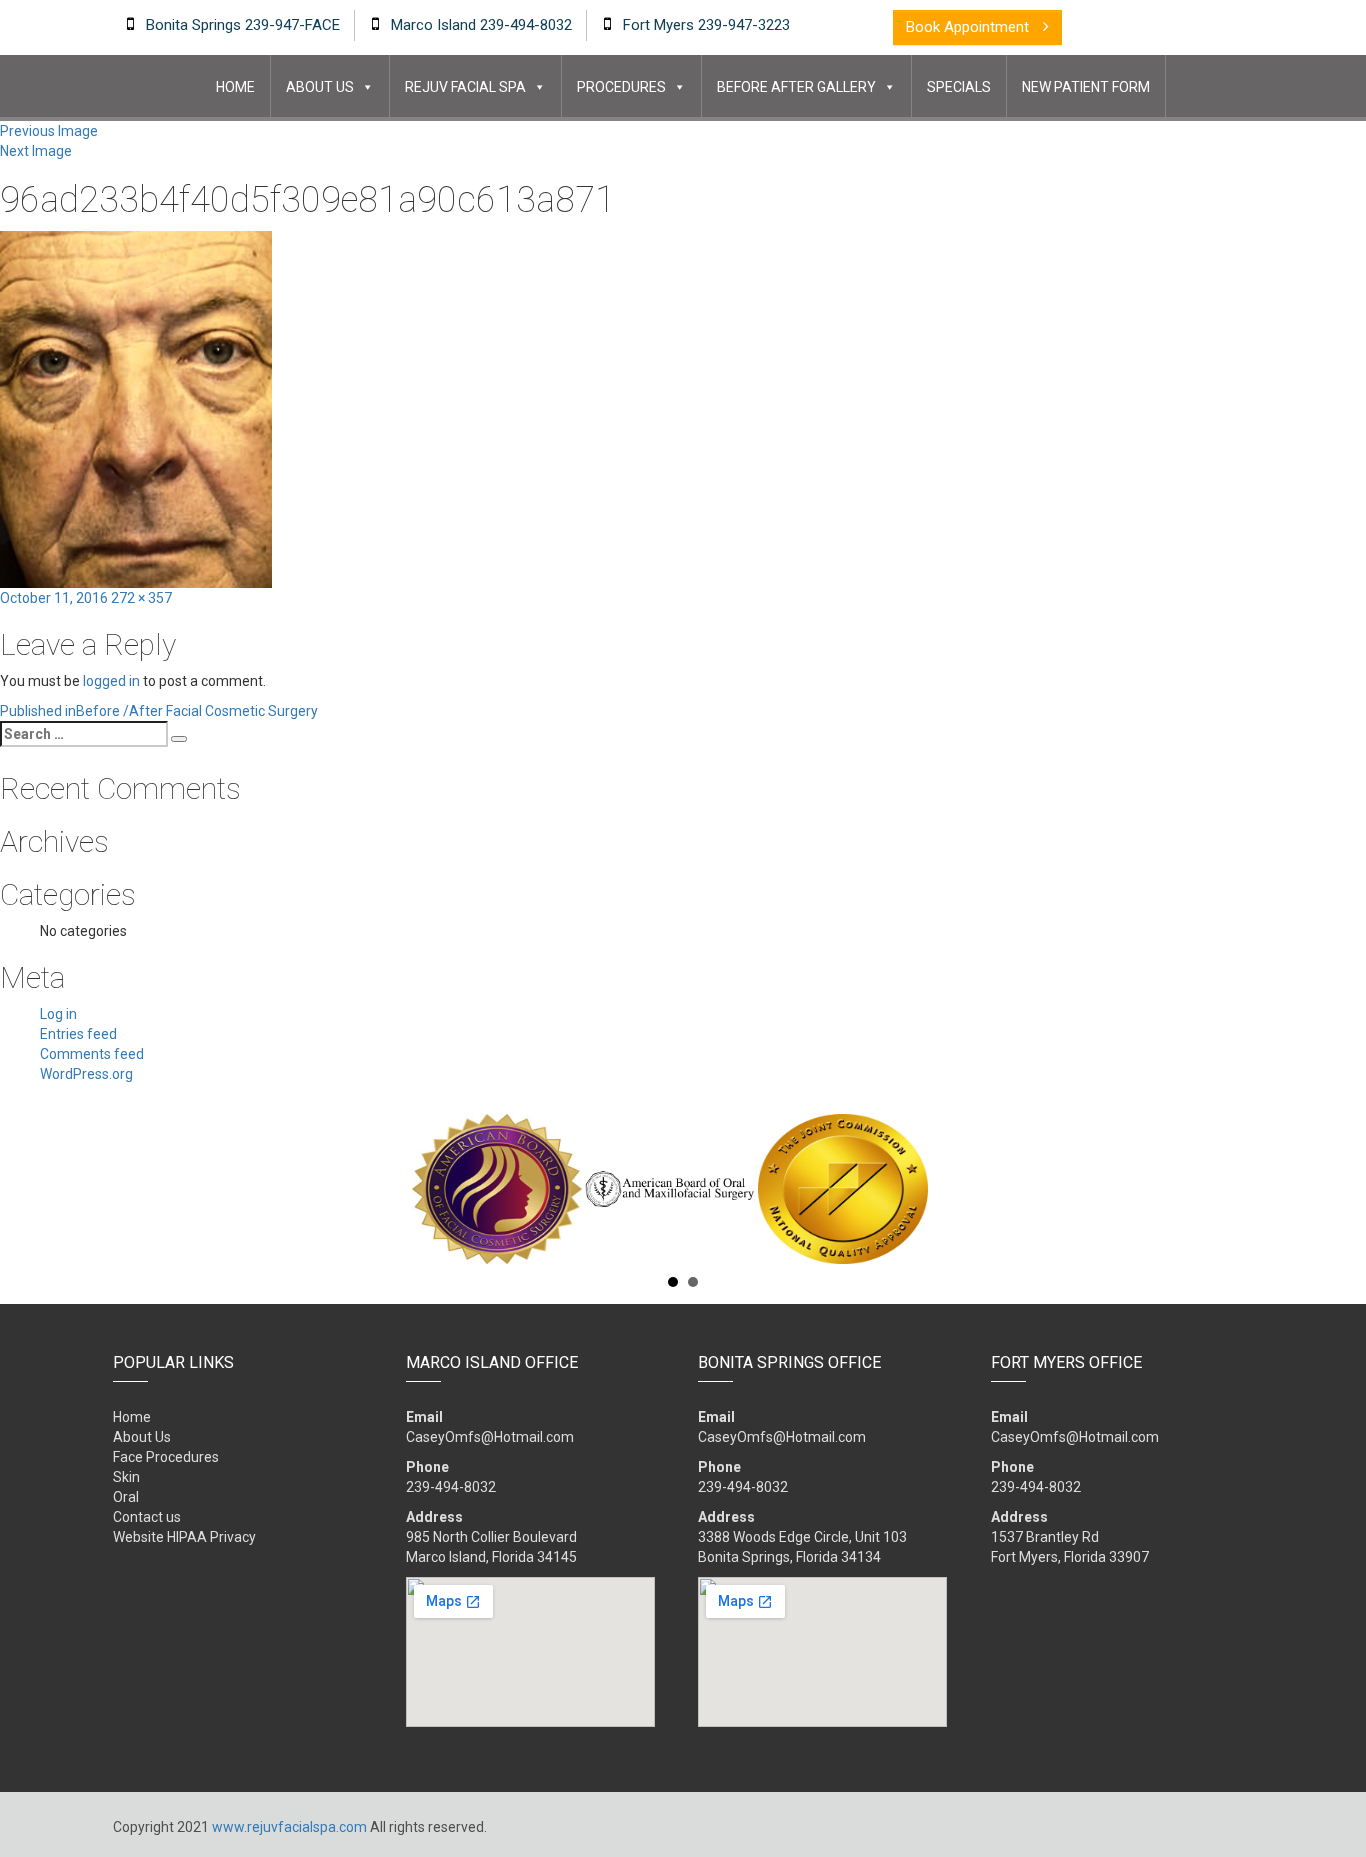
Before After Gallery (796, 87)
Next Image (36, 151)
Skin (126, 1477)
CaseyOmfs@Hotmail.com (490, 1437)
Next (1242, 1189)
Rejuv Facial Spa (465, 87)
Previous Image (49, 131)
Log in (58, 1014)
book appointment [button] (969, 27)
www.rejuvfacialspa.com (289, 1827)
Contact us (147, 1517)
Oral (126, 1497)
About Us (320, 87)
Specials (959, 87)
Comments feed (92, 1054)
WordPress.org (86, 1074)
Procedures (621, 87)
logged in (111, 681)
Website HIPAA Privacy (184, 1537)
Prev (124, 1189)
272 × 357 (141, 598)
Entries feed (78, 1034)
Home (235, 87)
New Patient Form (1086, 87)
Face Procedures (166, 1457)
